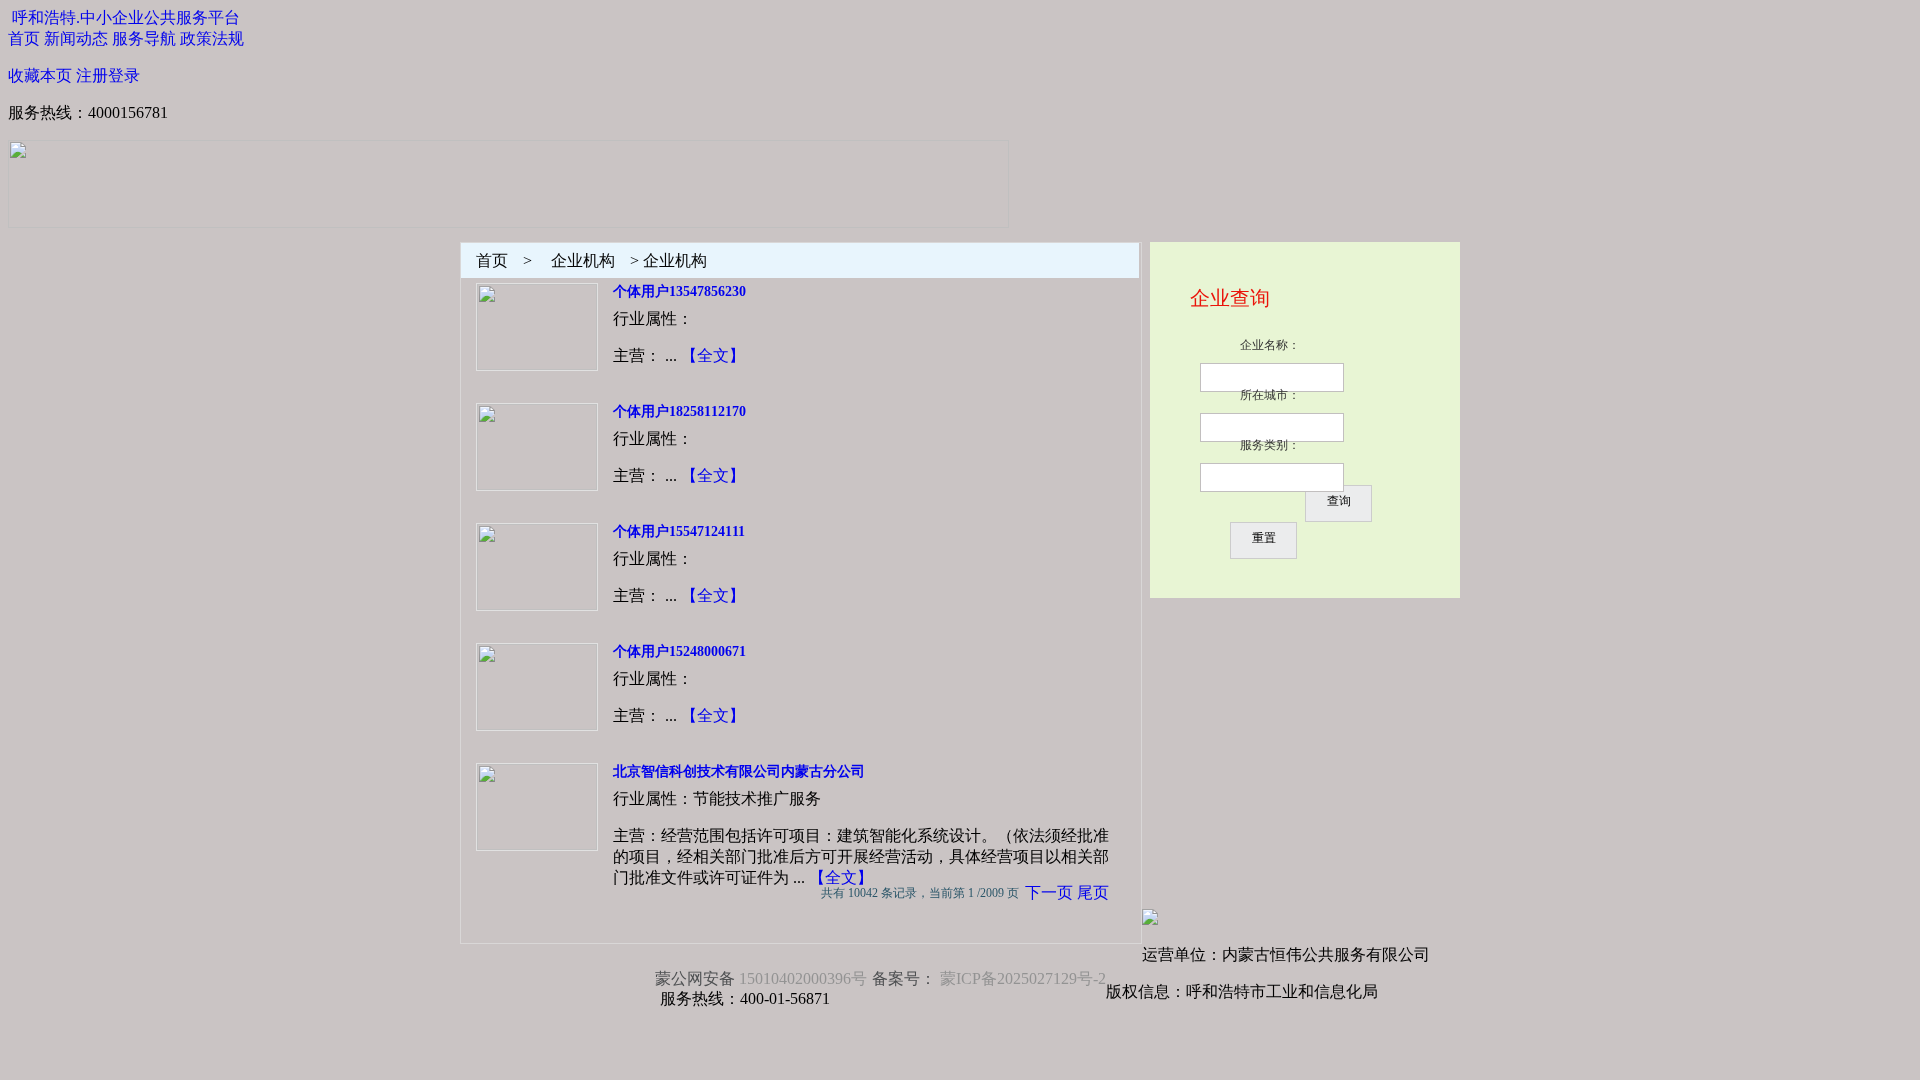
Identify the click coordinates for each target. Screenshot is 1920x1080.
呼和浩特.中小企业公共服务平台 (126, 17)
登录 (124, 75)
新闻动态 (76, 38)
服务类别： (1270, 445)
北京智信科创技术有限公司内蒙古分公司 (739, 771)
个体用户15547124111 (679, 531)
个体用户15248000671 (679, 651)
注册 (92, 75)
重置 (1264, 538)
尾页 (1093, 892)
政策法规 (212, 38)
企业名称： (1270, 345)
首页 (24, 38)
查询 (1339, 501)
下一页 (1049, 892)
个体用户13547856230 (679, 291)
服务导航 (144, 38)
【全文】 (713, 355)
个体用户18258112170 (679, 411)
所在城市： (1270, 395)
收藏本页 (40, 75)
